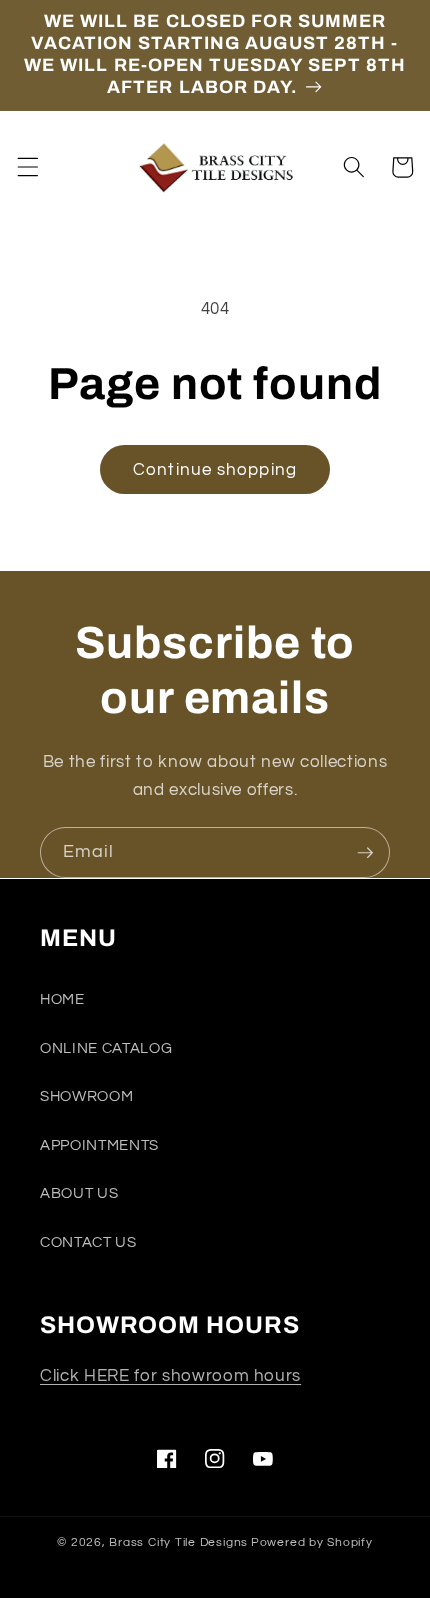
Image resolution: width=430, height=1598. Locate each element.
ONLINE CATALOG (106, 1048)
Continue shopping (215, 469)
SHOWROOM (86, 1096)
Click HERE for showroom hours (170, 1375)
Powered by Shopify (312, 1542)
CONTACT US (88, 1242)
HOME (62, 999)
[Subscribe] (365, 853)
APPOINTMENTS (99, 1145)
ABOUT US (79, 1193)
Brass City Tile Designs (178, 1542)
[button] (27, 167)
